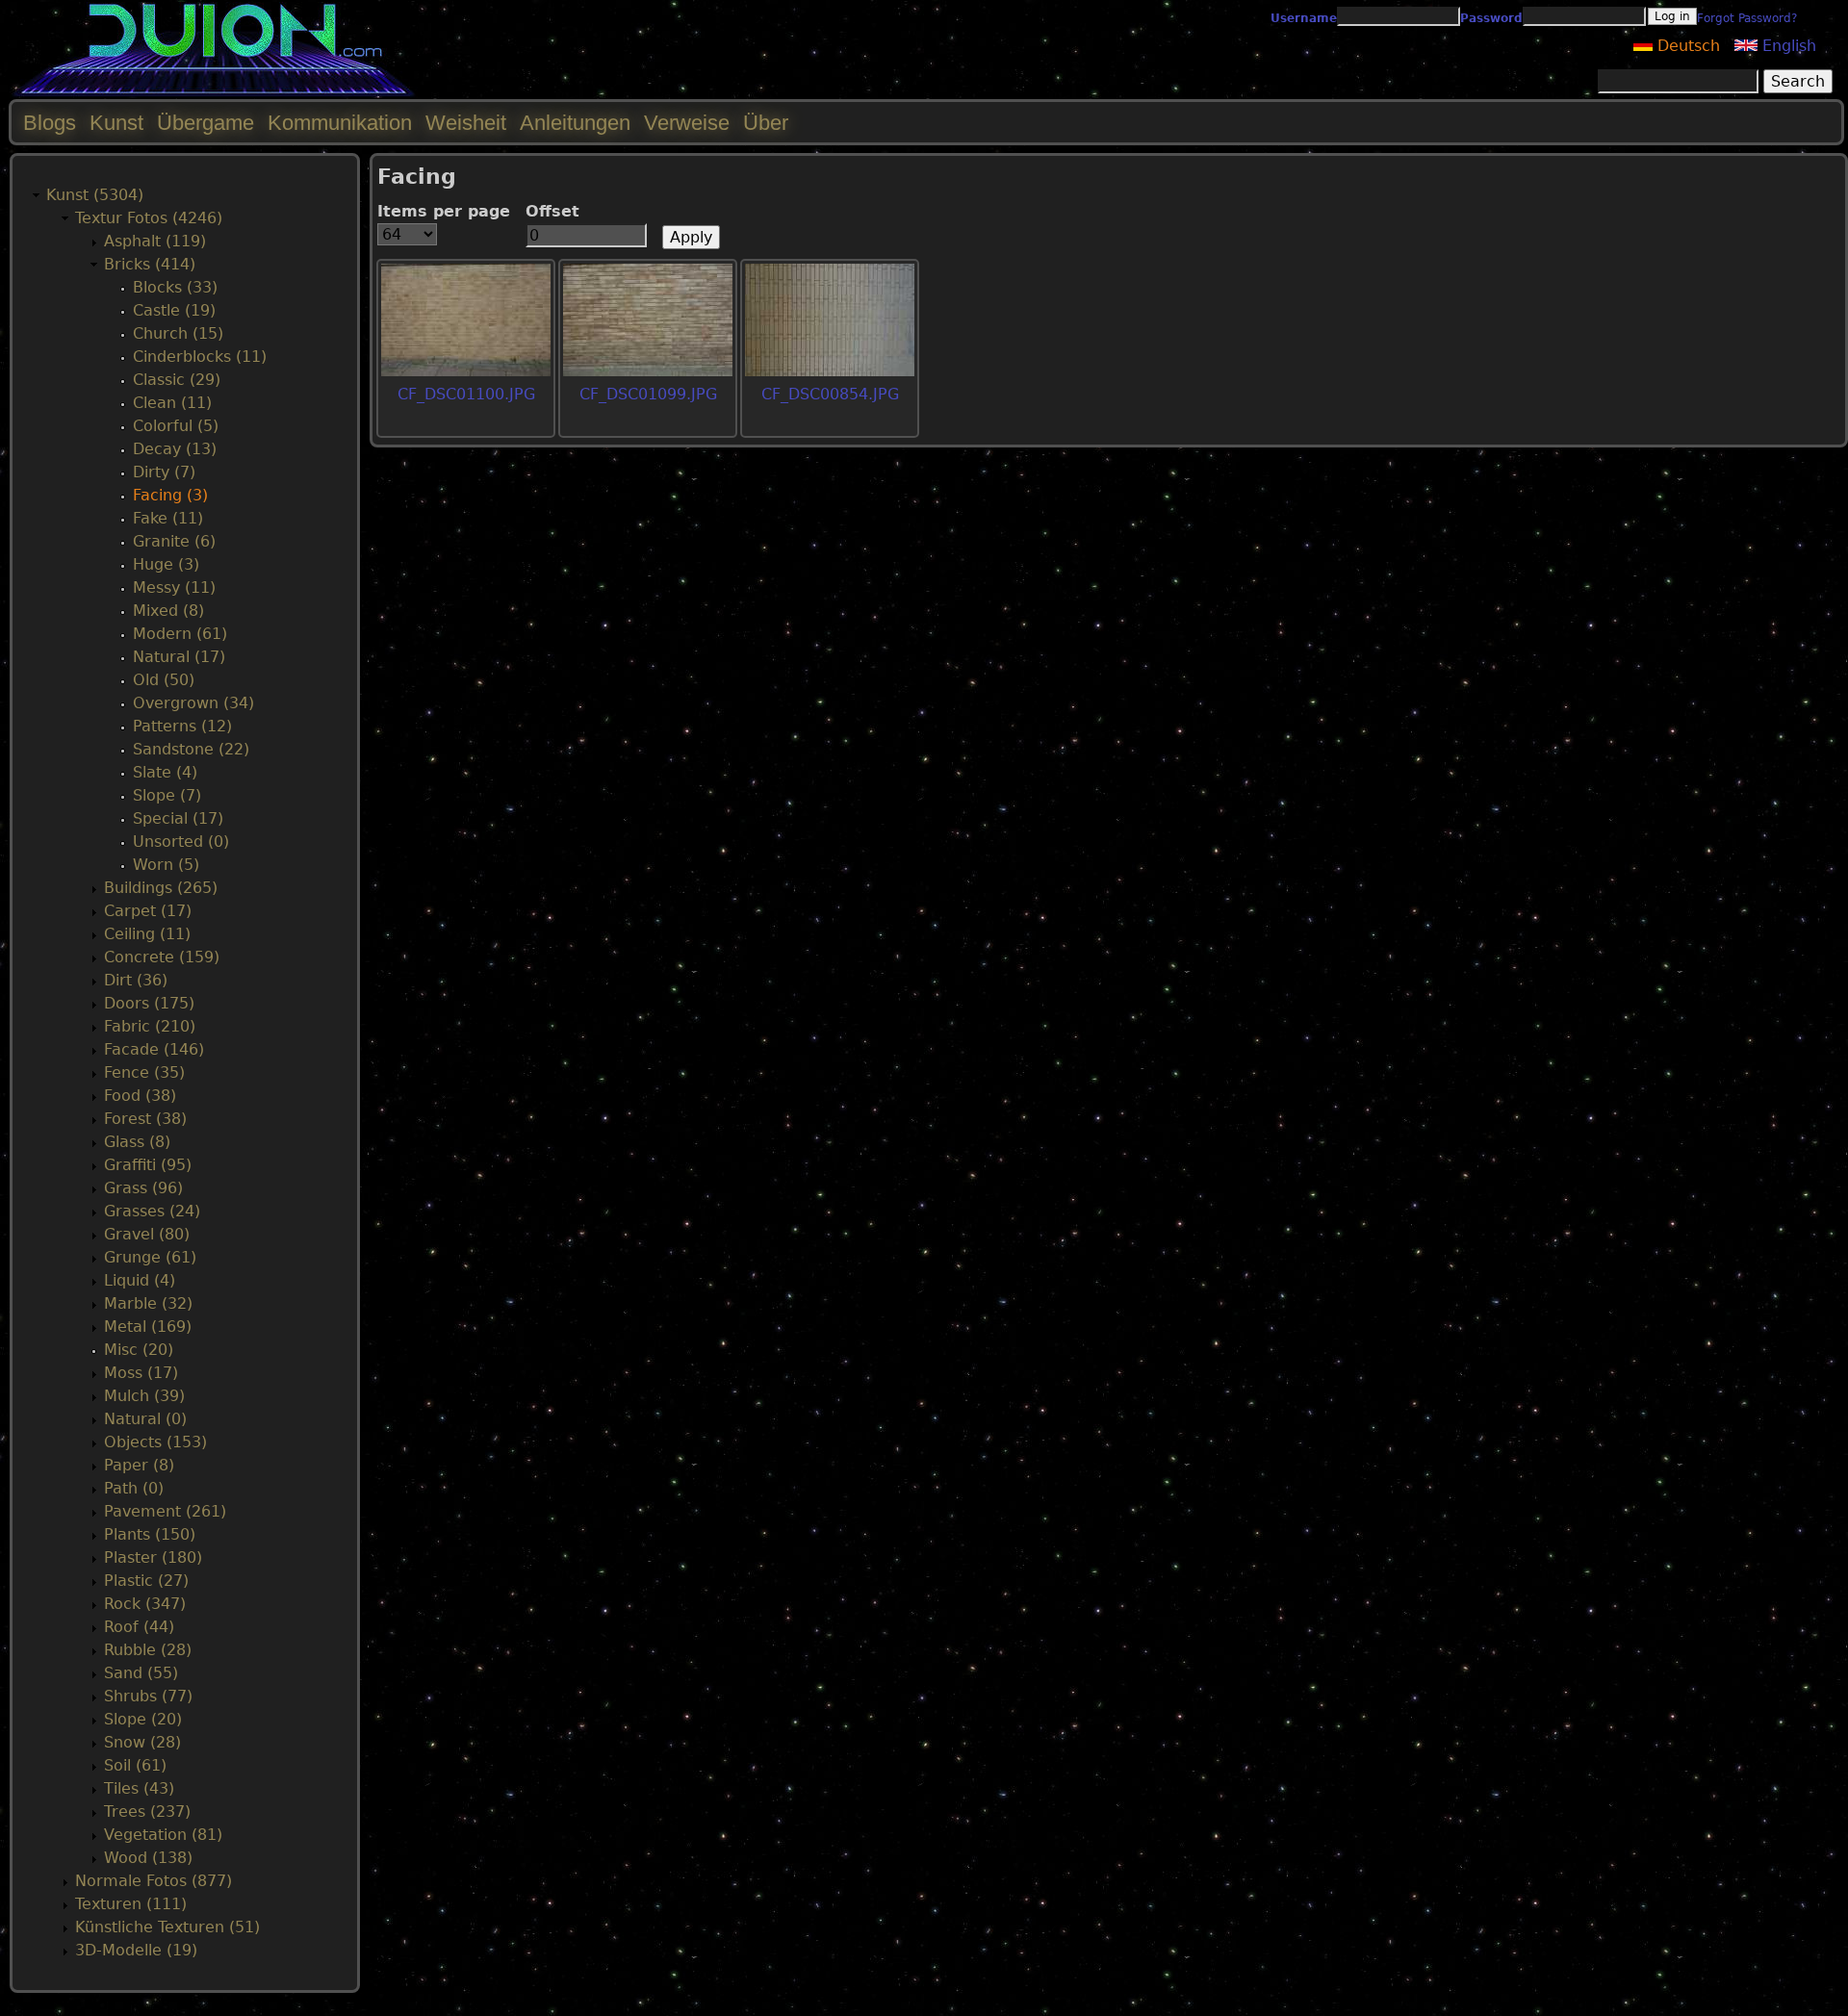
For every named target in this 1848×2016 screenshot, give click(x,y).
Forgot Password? (1747, 18)
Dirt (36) (136, 980)
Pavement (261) (165, 1511)
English (1787, 46)
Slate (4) (165, 772)
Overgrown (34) (193, 703)
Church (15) (178, 333)
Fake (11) (168, 518)
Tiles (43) (139, 1788)
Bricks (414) (150, 264)
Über (766, 123)
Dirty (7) (164, 472)
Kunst (116, 123)
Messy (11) (174, 587)
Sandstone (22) (191, 749)
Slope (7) (167, 795)
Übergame (205, 123)
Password (1491, 18)
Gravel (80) (147, 1234)
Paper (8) (139, 1465)
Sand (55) (141, 1673)
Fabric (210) (150, 1026)
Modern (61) (180, 634)
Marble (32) (148, 1303)
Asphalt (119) (155, 241)
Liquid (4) (140, 1280)
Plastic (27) (146, 1581)
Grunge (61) (150, 1257)
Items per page (444, 211)
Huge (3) (166, 564)
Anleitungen (575, 123)
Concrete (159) (162, 957)
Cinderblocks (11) (200, 357)
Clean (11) (172, 403)
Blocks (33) (175, 287)
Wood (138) (148, 1858)
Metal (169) (148, 1327)
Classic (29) (177, 380)
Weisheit (466, 123)
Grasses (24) (152, 1211)
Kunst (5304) (95, 195)
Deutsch (1686, 46)
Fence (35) (144, 1072)
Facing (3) (170, 495)
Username (1304, 18)
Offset (552, 211)
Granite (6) (174, 541)
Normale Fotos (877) (154, 1881)
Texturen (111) (131, 1904)
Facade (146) (154, 1049)
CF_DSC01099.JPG (648, 394)
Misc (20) (139, 1350)
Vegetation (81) (163, 1835)
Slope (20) (143, 1719)
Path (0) (134, 1488)
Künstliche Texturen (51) (167, 1927)
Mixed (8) (168, 611)
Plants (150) (150, 1534)
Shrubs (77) (148, 1696)
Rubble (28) (148, 1650)
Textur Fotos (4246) (149, 218)
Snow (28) (142, 1742)
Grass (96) (143, 1188)
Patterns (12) (182, 726)
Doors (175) (149, 1003)
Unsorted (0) (181, 842)
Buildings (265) (161, 888)
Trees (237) (147, 1812)
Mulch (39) (144, 1396)
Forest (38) (145, 1119)
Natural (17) (179, 657)
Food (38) (140, 1096)
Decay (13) (175, 449)
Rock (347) (145, 1604)
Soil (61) (135, 1765)
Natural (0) (145, 1419)
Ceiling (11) (147, 934)
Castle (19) (174, 310)
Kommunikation (340, 123)
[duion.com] (214, 93)
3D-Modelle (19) (136, 1950)
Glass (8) (137, 1142)
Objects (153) (155, 1442)
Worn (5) (166, 865)
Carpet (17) (148, 911)
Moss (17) (141, 1373)
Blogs (50, 123)
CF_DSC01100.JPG (466, 394)
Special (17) (178, 818)
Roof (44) (139, 1627)
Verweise (687, 123)
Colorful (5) (176, 426)
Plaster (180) (153, 1557)
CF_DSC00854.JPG (830, 394)
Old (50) (164, 680)
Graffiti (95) (148, 1165)
